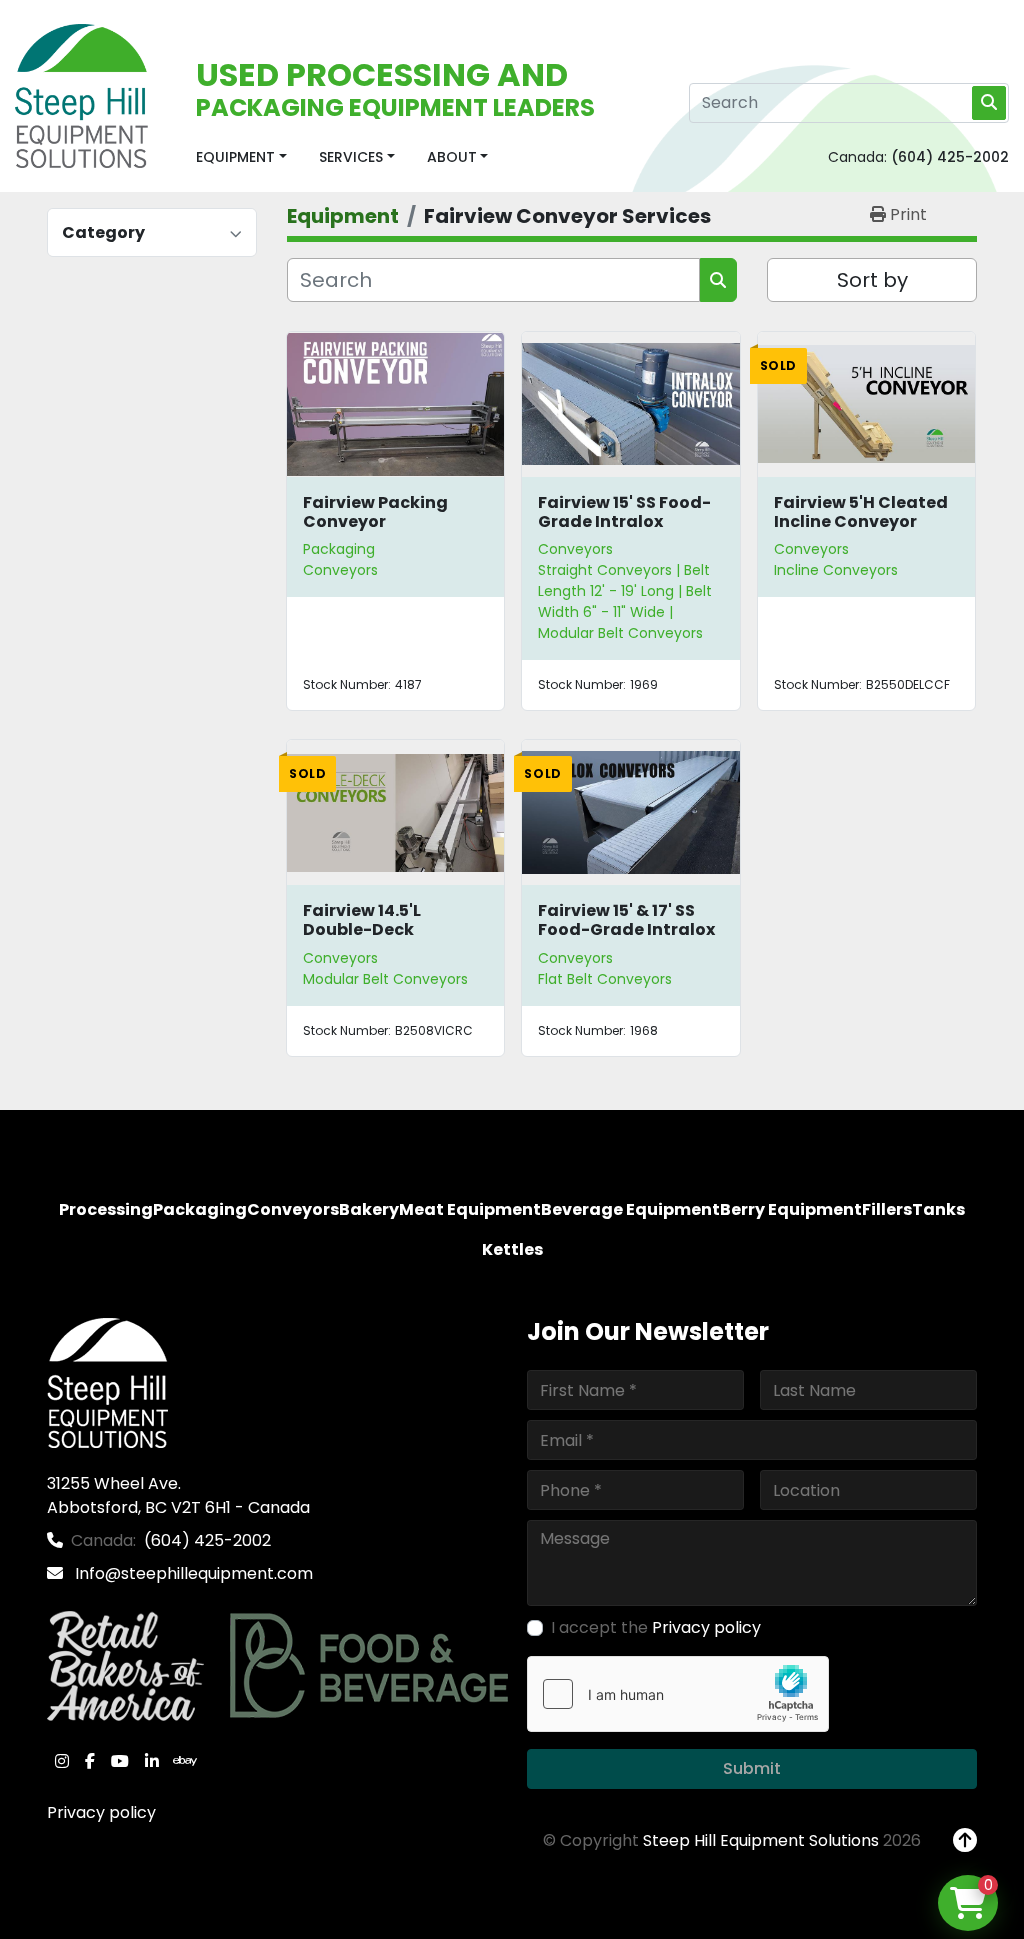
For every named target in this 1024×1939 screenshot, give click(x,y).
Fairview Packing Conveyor (375, 512)
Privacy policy (101, 1812)
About (452, 157)
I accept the (656, 1627)
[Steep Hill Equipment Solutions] (107, 1381)
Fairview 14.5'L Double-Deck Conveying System (383, 929)
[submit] (989, 103)
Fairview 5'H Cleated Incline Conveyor (861, 512)
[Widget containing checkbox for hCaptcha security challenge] (678, 1694)
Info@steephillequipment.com (192, 1573)
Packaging (339, 549)
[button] (241, 157)
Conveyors (575, 549)
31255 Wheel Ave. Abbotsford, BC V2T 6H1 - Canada (178, 1495)
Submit (752, 1768)
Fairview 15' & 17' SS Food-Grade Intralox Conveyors (626, 929)
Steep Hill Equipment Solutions (761, 1840)
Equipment (235, 157)
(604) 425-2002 (950, 157)
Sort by (872, 280)
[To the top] (965, 1841)
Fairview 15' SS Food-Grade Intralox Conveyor (624, 521)
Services (351, 157)
